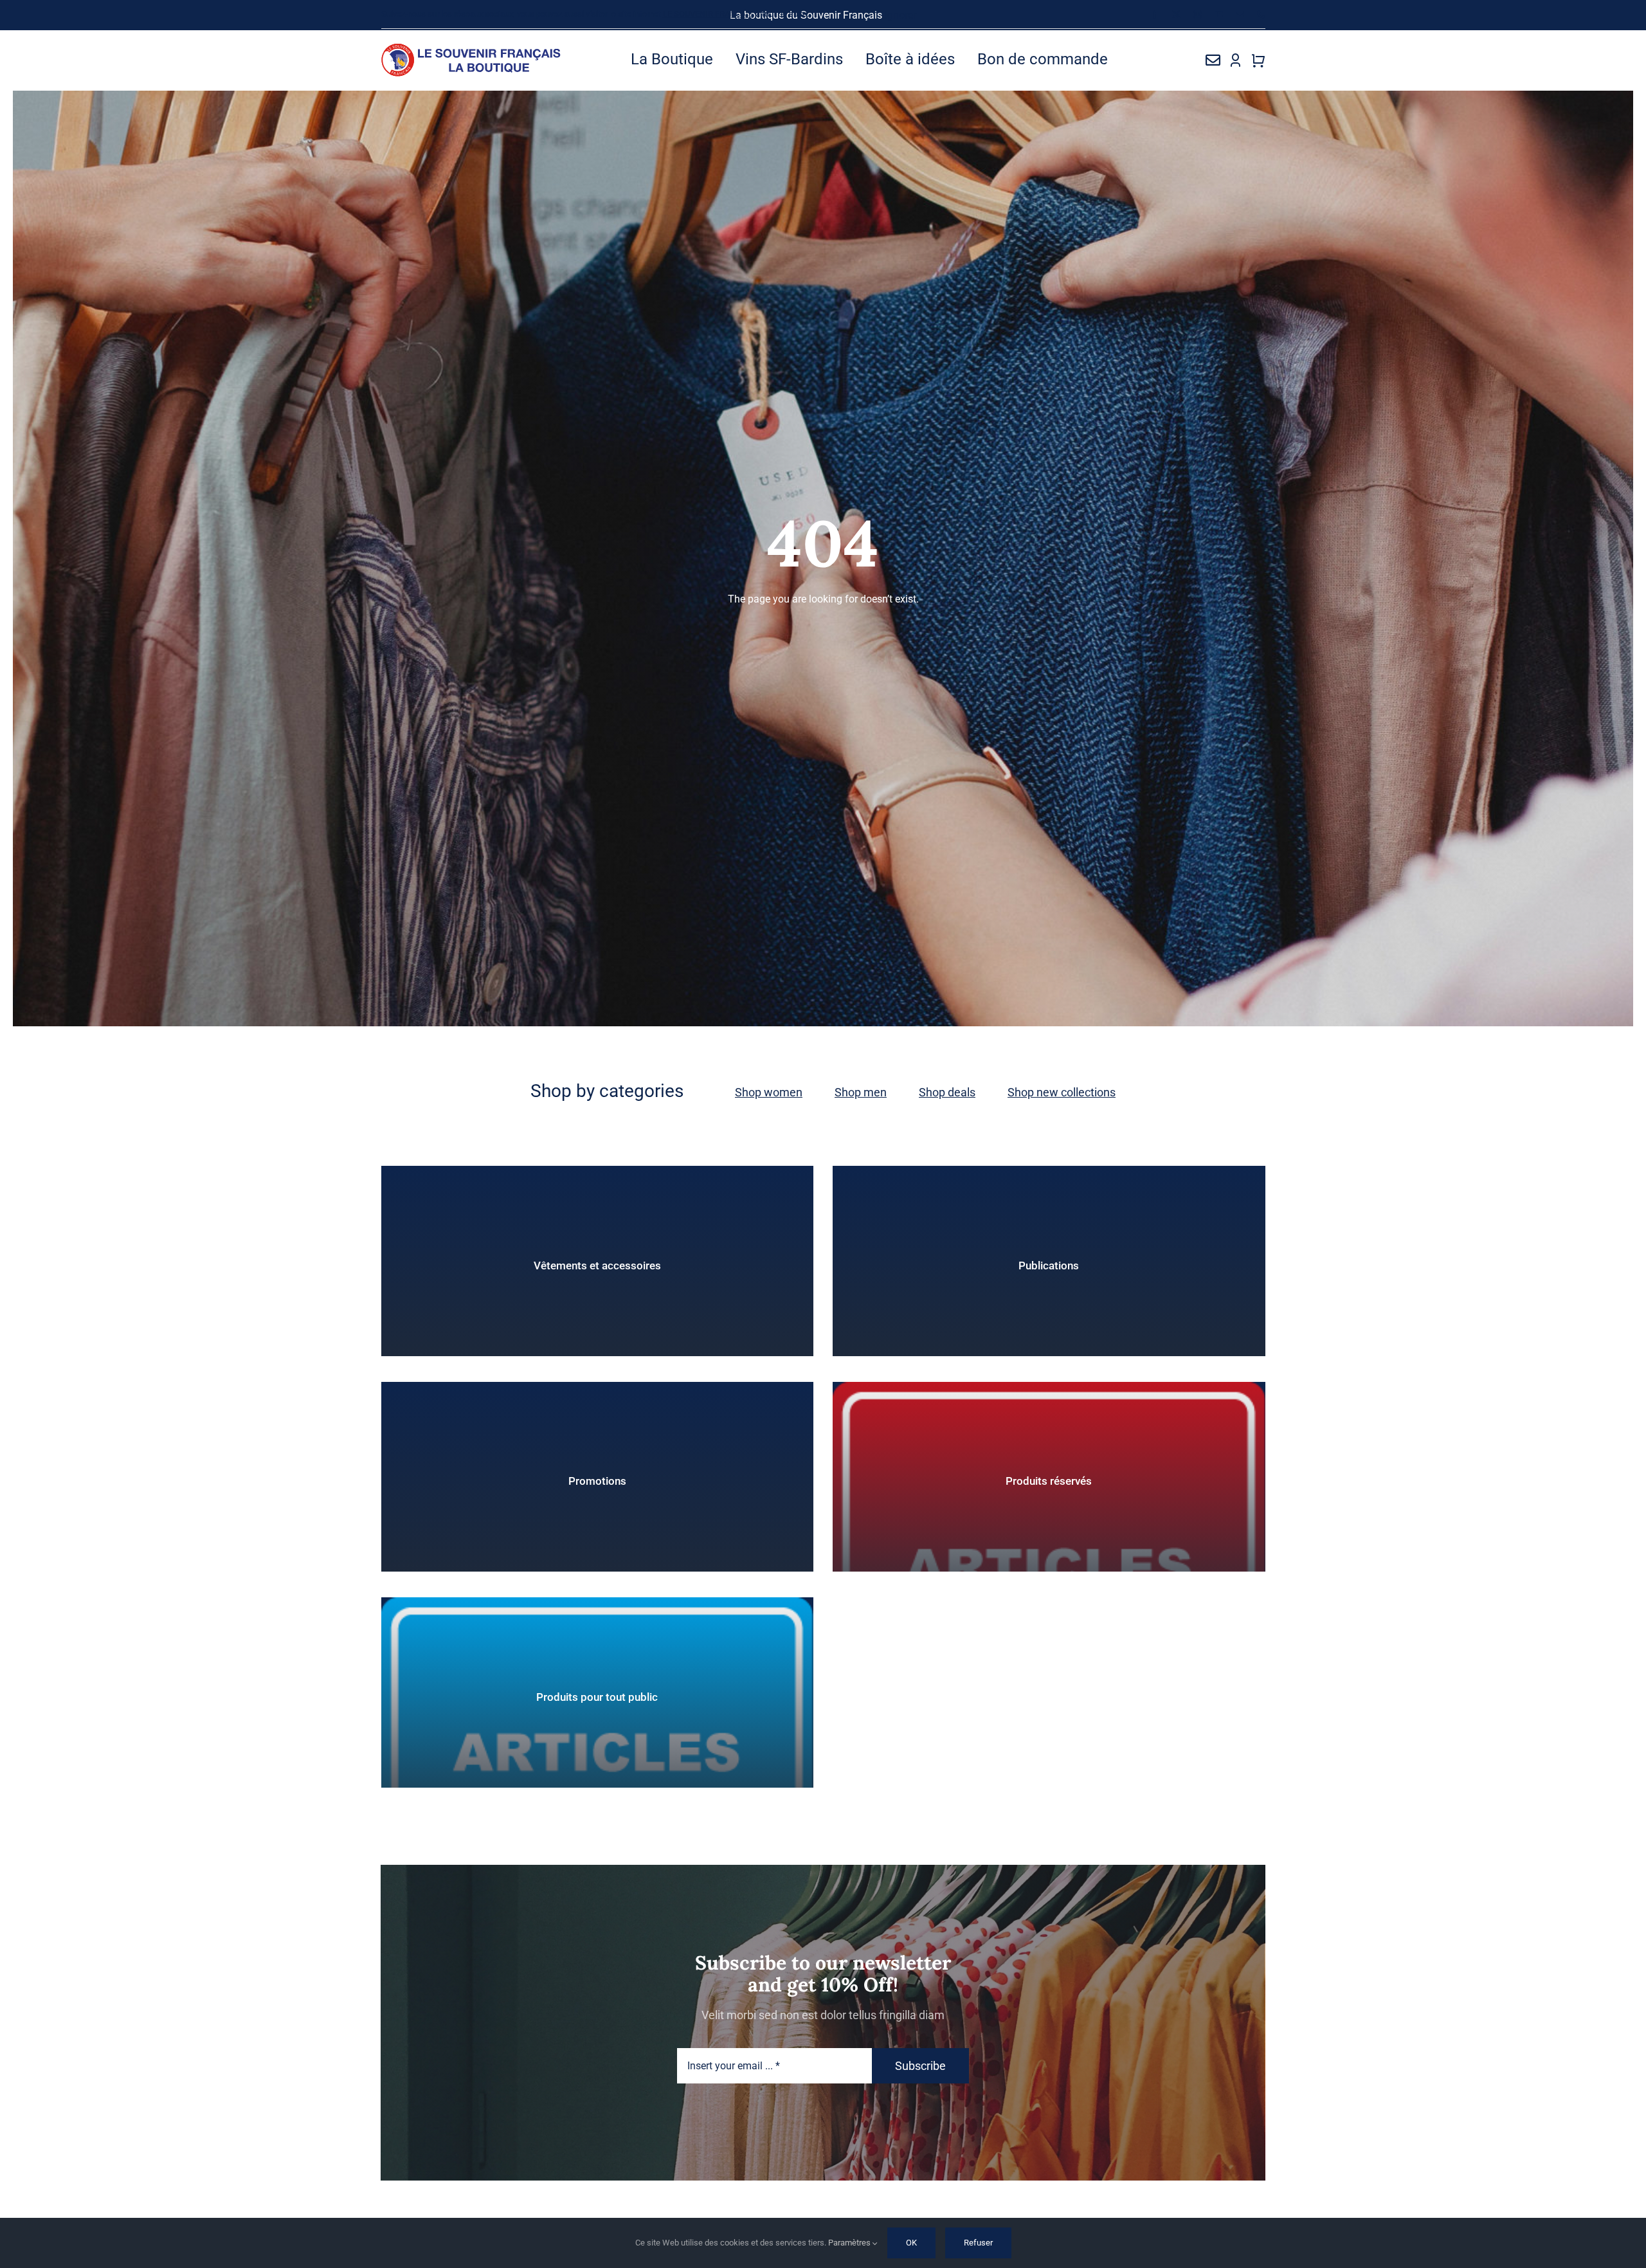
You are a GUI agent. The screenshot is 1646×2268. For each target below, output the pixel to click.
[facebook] (1155, 14)
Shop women (769, 1092)
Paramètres (850, 2243)
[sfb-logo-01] (472, 48)
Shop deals (947, 1092)
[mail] (1240, 14)
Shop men (861, 1092)
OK (911, 2243)
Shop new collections (1062, 1092)
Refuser (978, 2243)
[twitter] (1176, 14)
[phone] (1261, 14)
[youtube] (1219, 14)
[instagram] (1198, 14)
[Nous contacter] (1213, 60)
